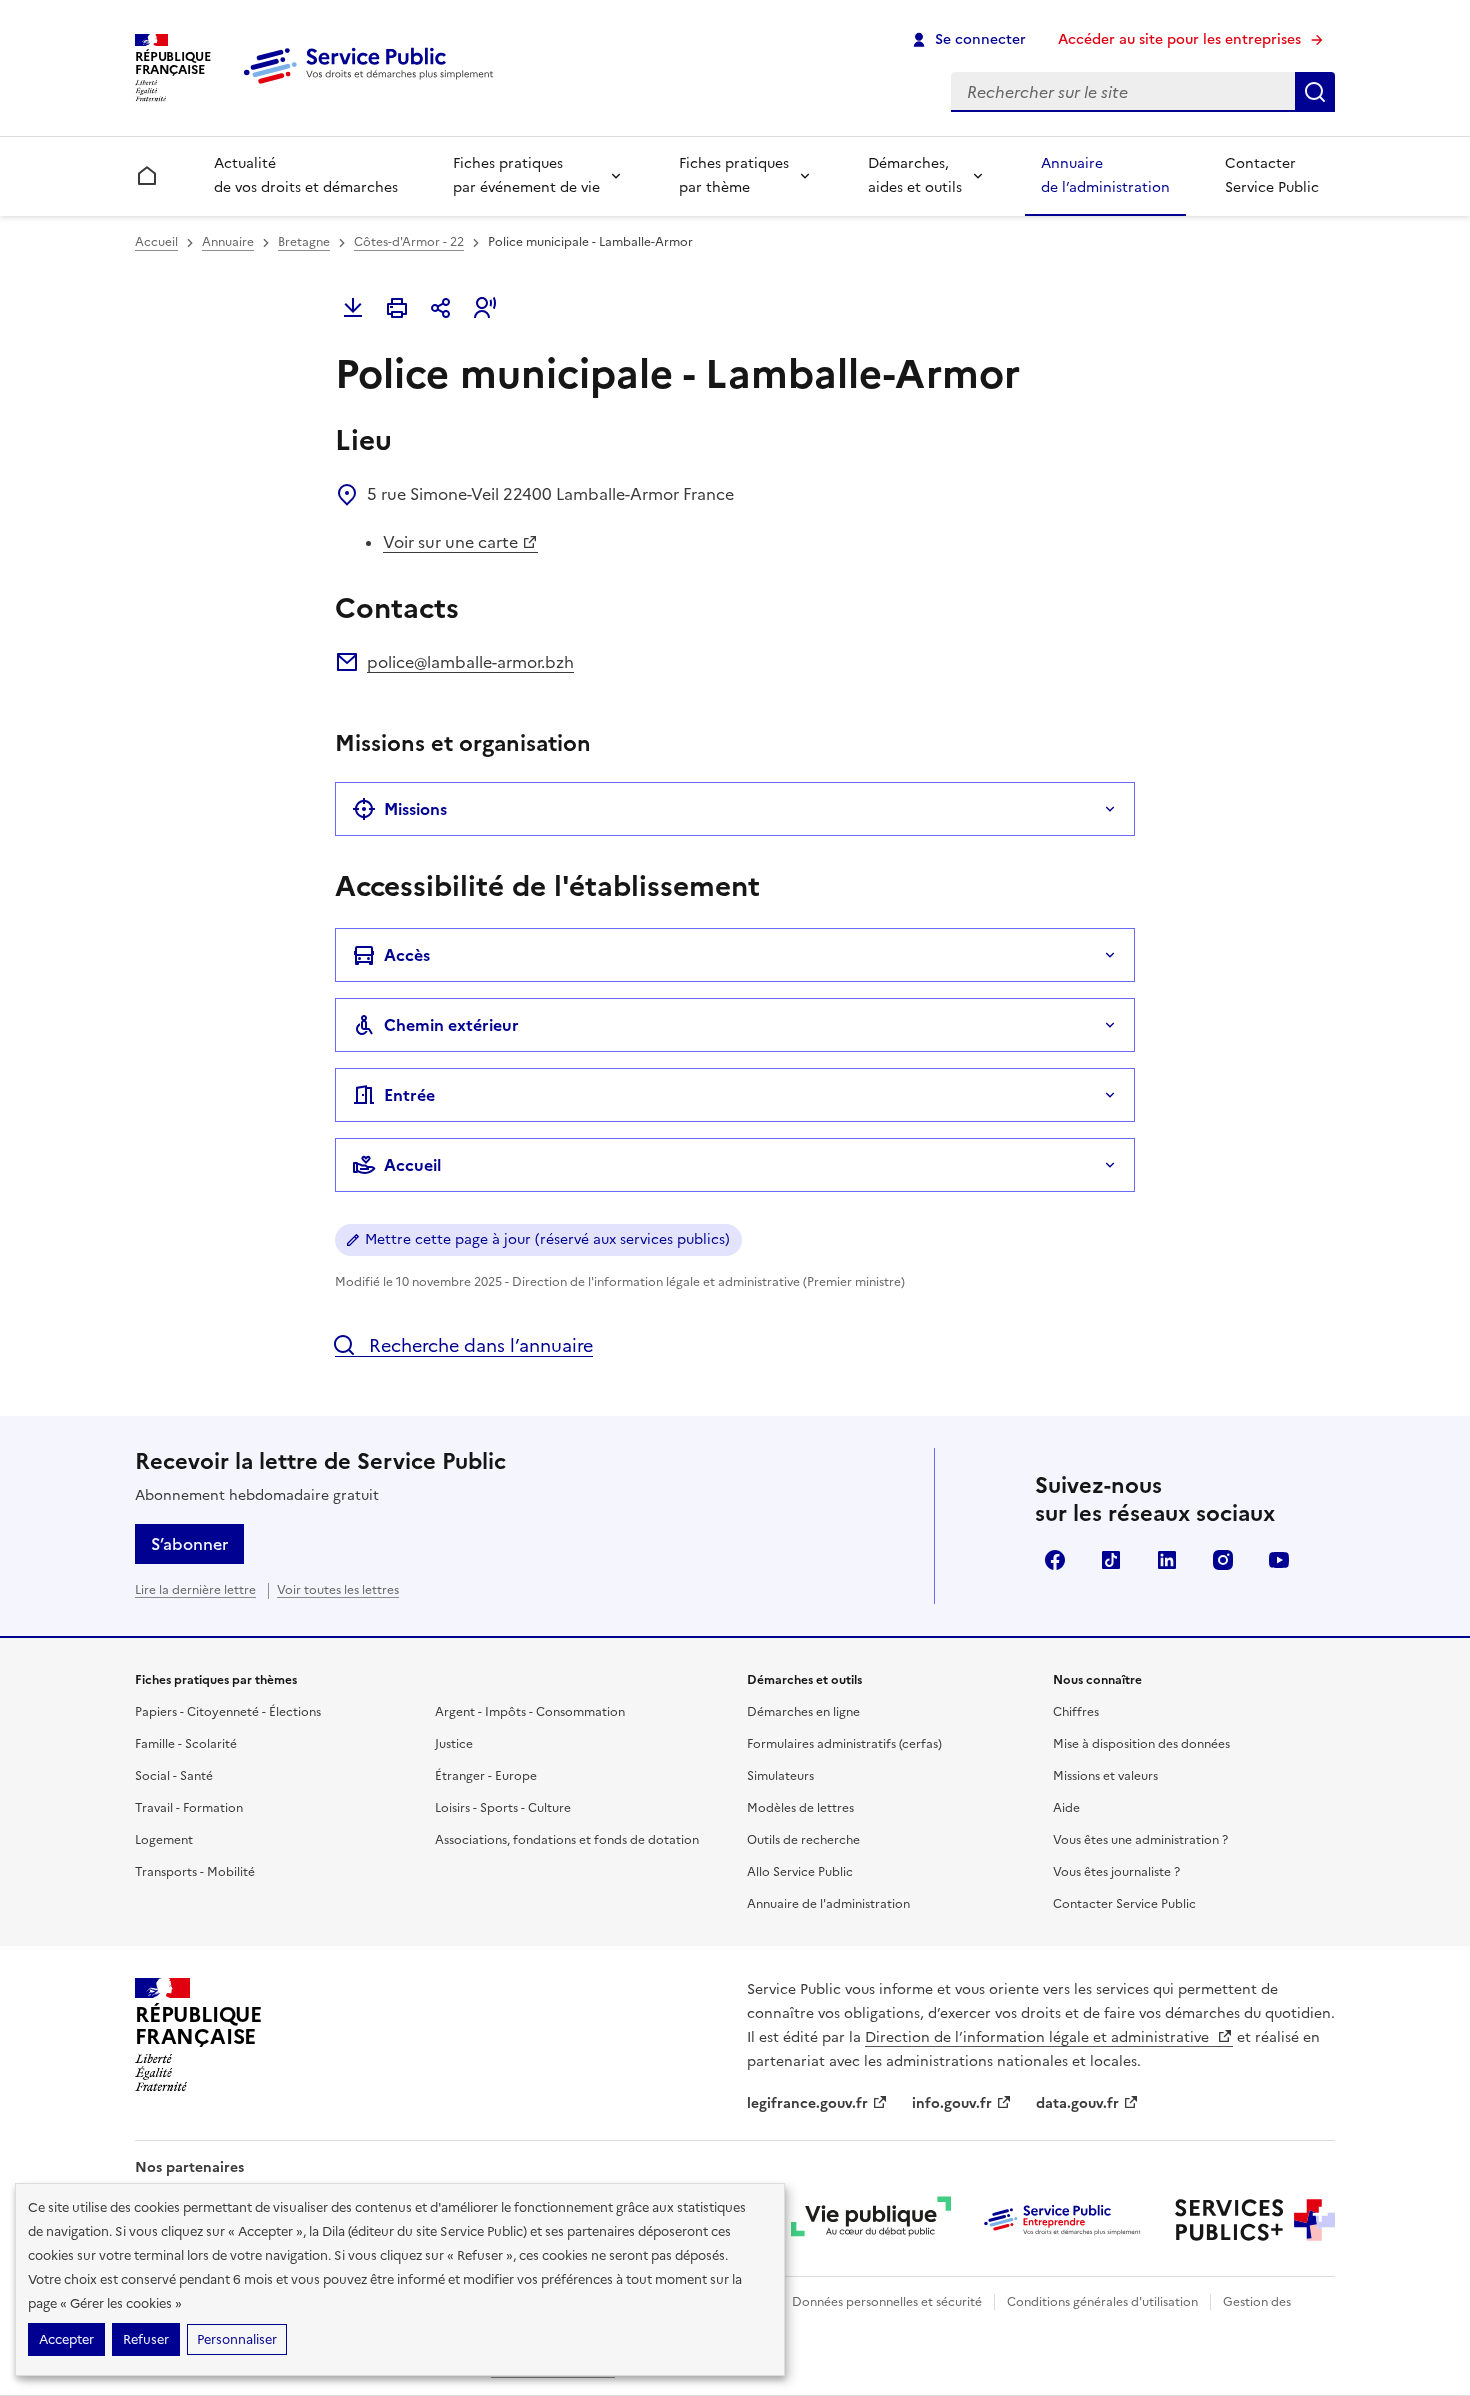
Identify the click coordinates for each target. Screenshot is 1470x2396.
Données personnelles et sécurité (887, 2302)
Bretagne (304, 242)
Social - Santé (174, 1776)
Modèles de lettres (800, 1808)
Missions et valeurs (1105, 1776)
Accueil (156, 242)
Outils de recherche (803, 1840)
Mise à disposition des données (1141, 1744)
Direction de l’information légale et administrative (1039, 2037)
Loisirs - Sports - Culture (503, 1808)
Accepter (66, 2339)
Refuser (146, 2339)
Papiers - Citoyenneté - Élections (228, 1712)
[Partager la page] (441, 308)
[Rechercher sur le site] (1315, 92)
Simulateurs (780, 1776)
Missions (415, 809)
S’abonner (189, 1544)
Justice (454, 1744)
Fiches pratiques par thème (734, 175)
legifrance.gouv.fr (807, 2103)
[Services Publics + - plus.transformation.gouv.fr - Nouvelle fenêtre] (1255, 2220)
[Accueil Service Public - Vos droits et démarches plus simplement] (373, 85)
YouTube (1279, 1560)
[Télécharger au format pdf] (353, 308)
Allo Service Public (800, 1872)
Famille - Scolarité (186, 1744)
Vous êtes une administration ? (1140, 1840)
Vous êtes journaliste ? (1116, 1872)
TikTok (1111, 1560)
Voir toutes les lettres (338, 1590)
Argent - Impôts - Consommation (530, 1712)
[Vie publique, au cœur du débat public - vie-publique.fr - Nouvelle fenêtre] (871, 2220)
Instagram (1223, 1560)
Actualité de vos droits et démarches (306, 175)
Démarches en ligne (803, 1712)
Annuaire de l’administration (1105, 175)
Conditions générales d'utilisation (1102, 2302)
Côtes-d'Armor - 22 (409, 242)
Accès (407, 955)
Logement (164, 1840)
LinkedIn (1167, 1560)
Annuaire (228, 242)
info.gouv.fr (952, 2103)
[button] (485, 308)
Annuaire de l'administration (828, 1904)
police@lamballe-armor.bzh (470, 662)
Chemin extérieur (451, 1025)
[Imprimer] (397, 308)
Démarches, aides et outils (915, 175)
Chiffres (1076, 1712)
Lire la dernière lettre (195, 1590)
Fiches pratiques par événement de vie (526, 175)
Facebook (1055, 1560)
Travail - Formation (189, 1808)
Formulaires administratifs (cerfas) (844, 1744)
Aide (1066, 1808)
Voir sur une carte (450, 542)
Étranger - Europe (486, 1776)
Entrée (409, 1095)
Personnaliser (237, 2339)
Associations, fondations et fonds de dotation (567, 1840)
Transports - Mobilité (195, 1872)
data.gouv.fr (1077, 2103)
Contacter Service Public (1272, 175)
